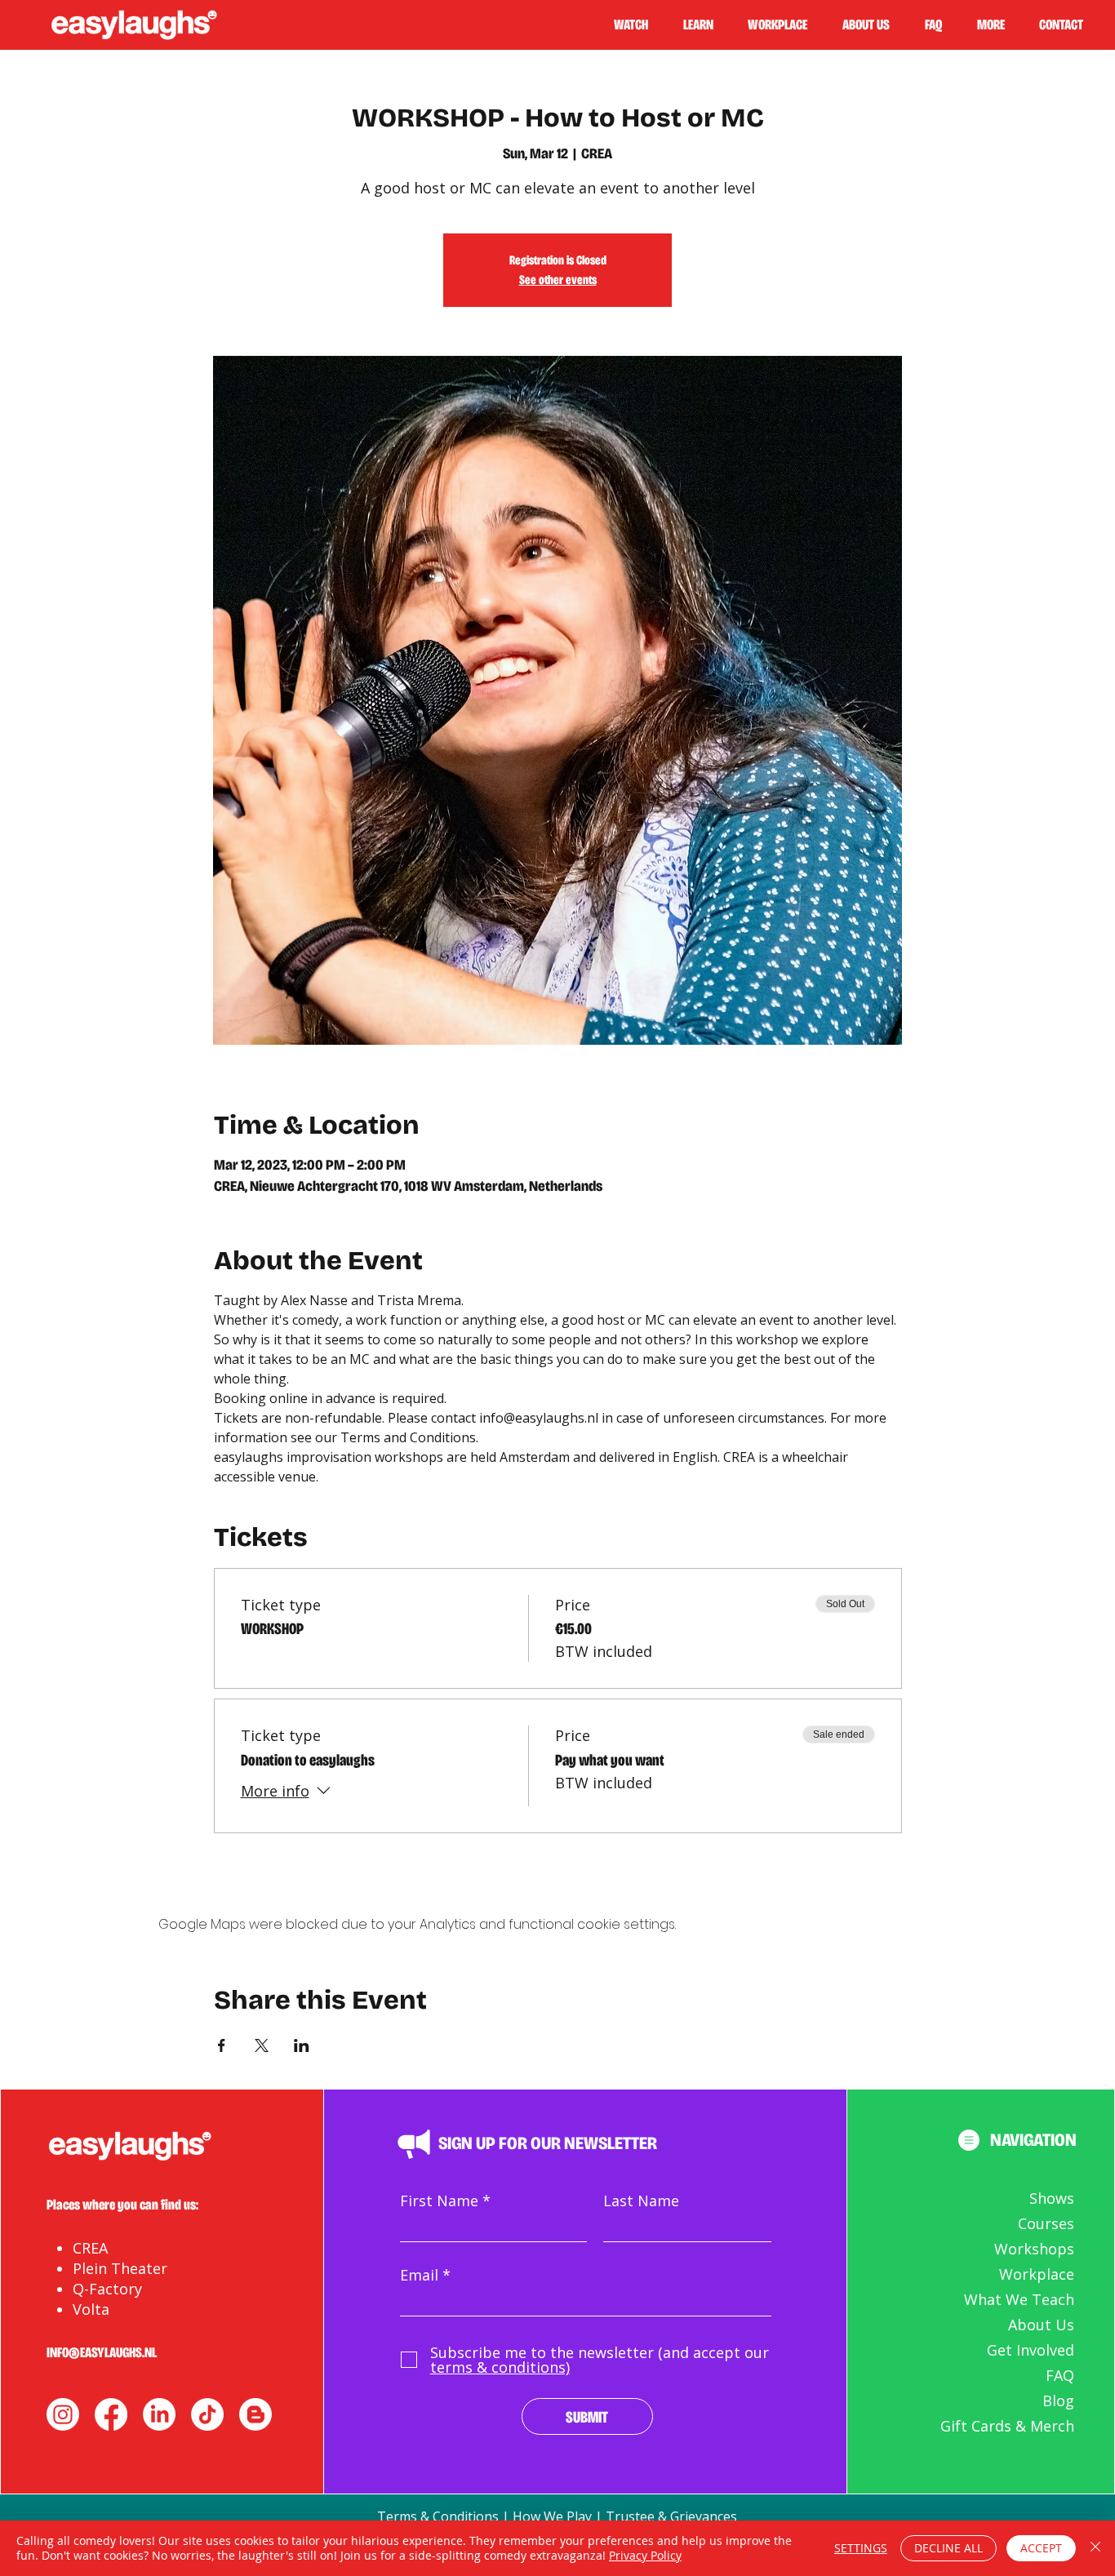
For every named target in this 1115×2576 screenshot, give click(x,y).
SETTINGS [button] (861, 2548)
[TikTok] (207, 2414)
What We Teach (1019, 2299)
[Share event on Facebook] (222, 2045)
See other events (558, 280)
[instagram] (63, 2414)
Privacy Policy (645, 2555)
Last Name (641, 2201)
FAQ (1060, 2375)
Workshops (1034, 2249)
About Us (1041, 2325)
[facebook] (111, 2414)
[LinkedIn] (159, 2414)
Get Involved (1031, 2350)
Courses (1046, 2223)
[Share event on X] (262, 2045)
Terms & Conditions (438, 2516)
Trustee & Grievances (671, 2516)
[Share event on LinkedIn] (302, 2045)
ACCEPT (1041, 2548)
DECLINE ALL (948, 2548)
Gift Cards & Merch (1007, 2426)
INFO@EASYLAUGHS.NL (102, 2352)
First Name (439, 2201)
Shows (1052, 2198)
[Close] (1095, 2548)
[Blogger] (255, 2414)
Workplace (1037, 2274)
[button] (705, 24)
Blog (1058, 2401)
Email (419, 2275)
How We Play (552, 2516)
